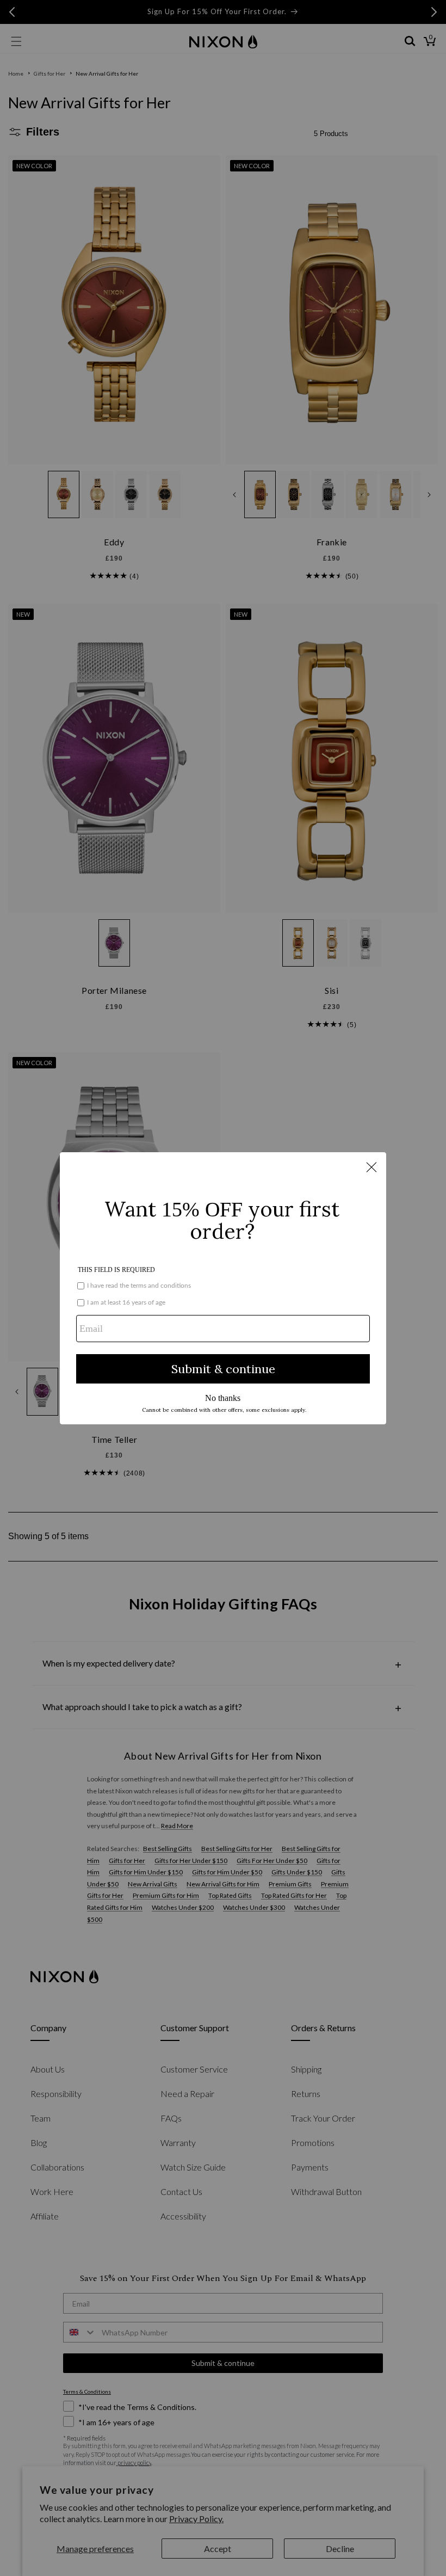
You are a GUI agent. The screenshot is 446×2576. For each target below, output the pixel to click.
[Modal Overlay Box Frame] (223, 1288)
